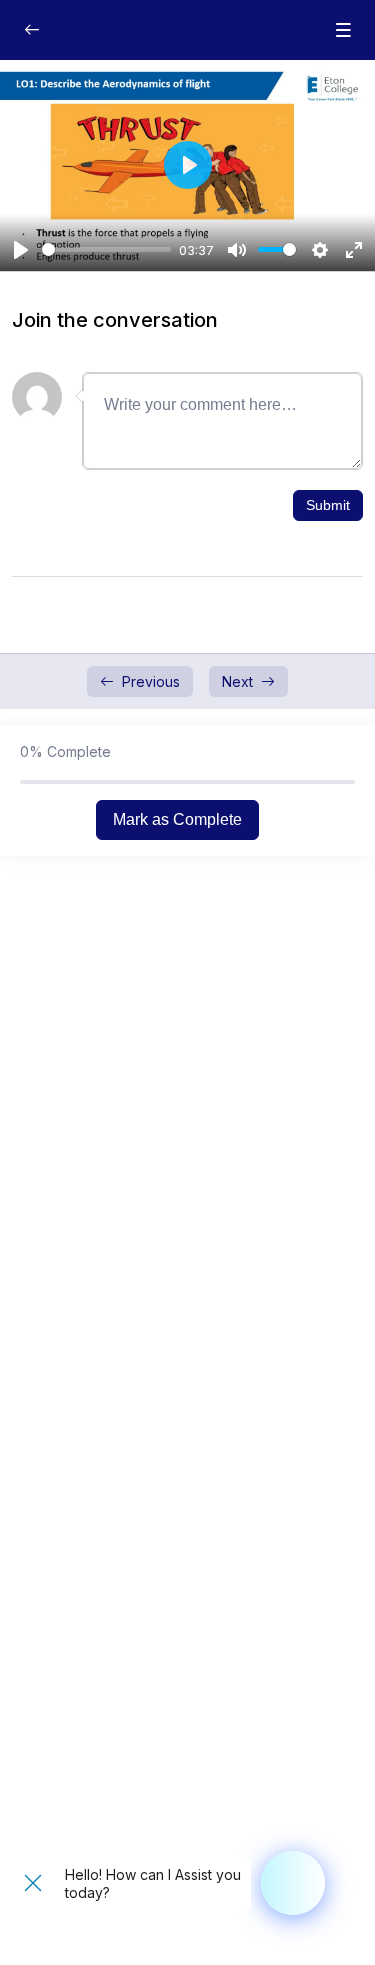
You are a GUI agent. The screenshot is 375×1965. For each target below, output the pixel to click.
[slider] (106, 249)
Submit (328, 505)
